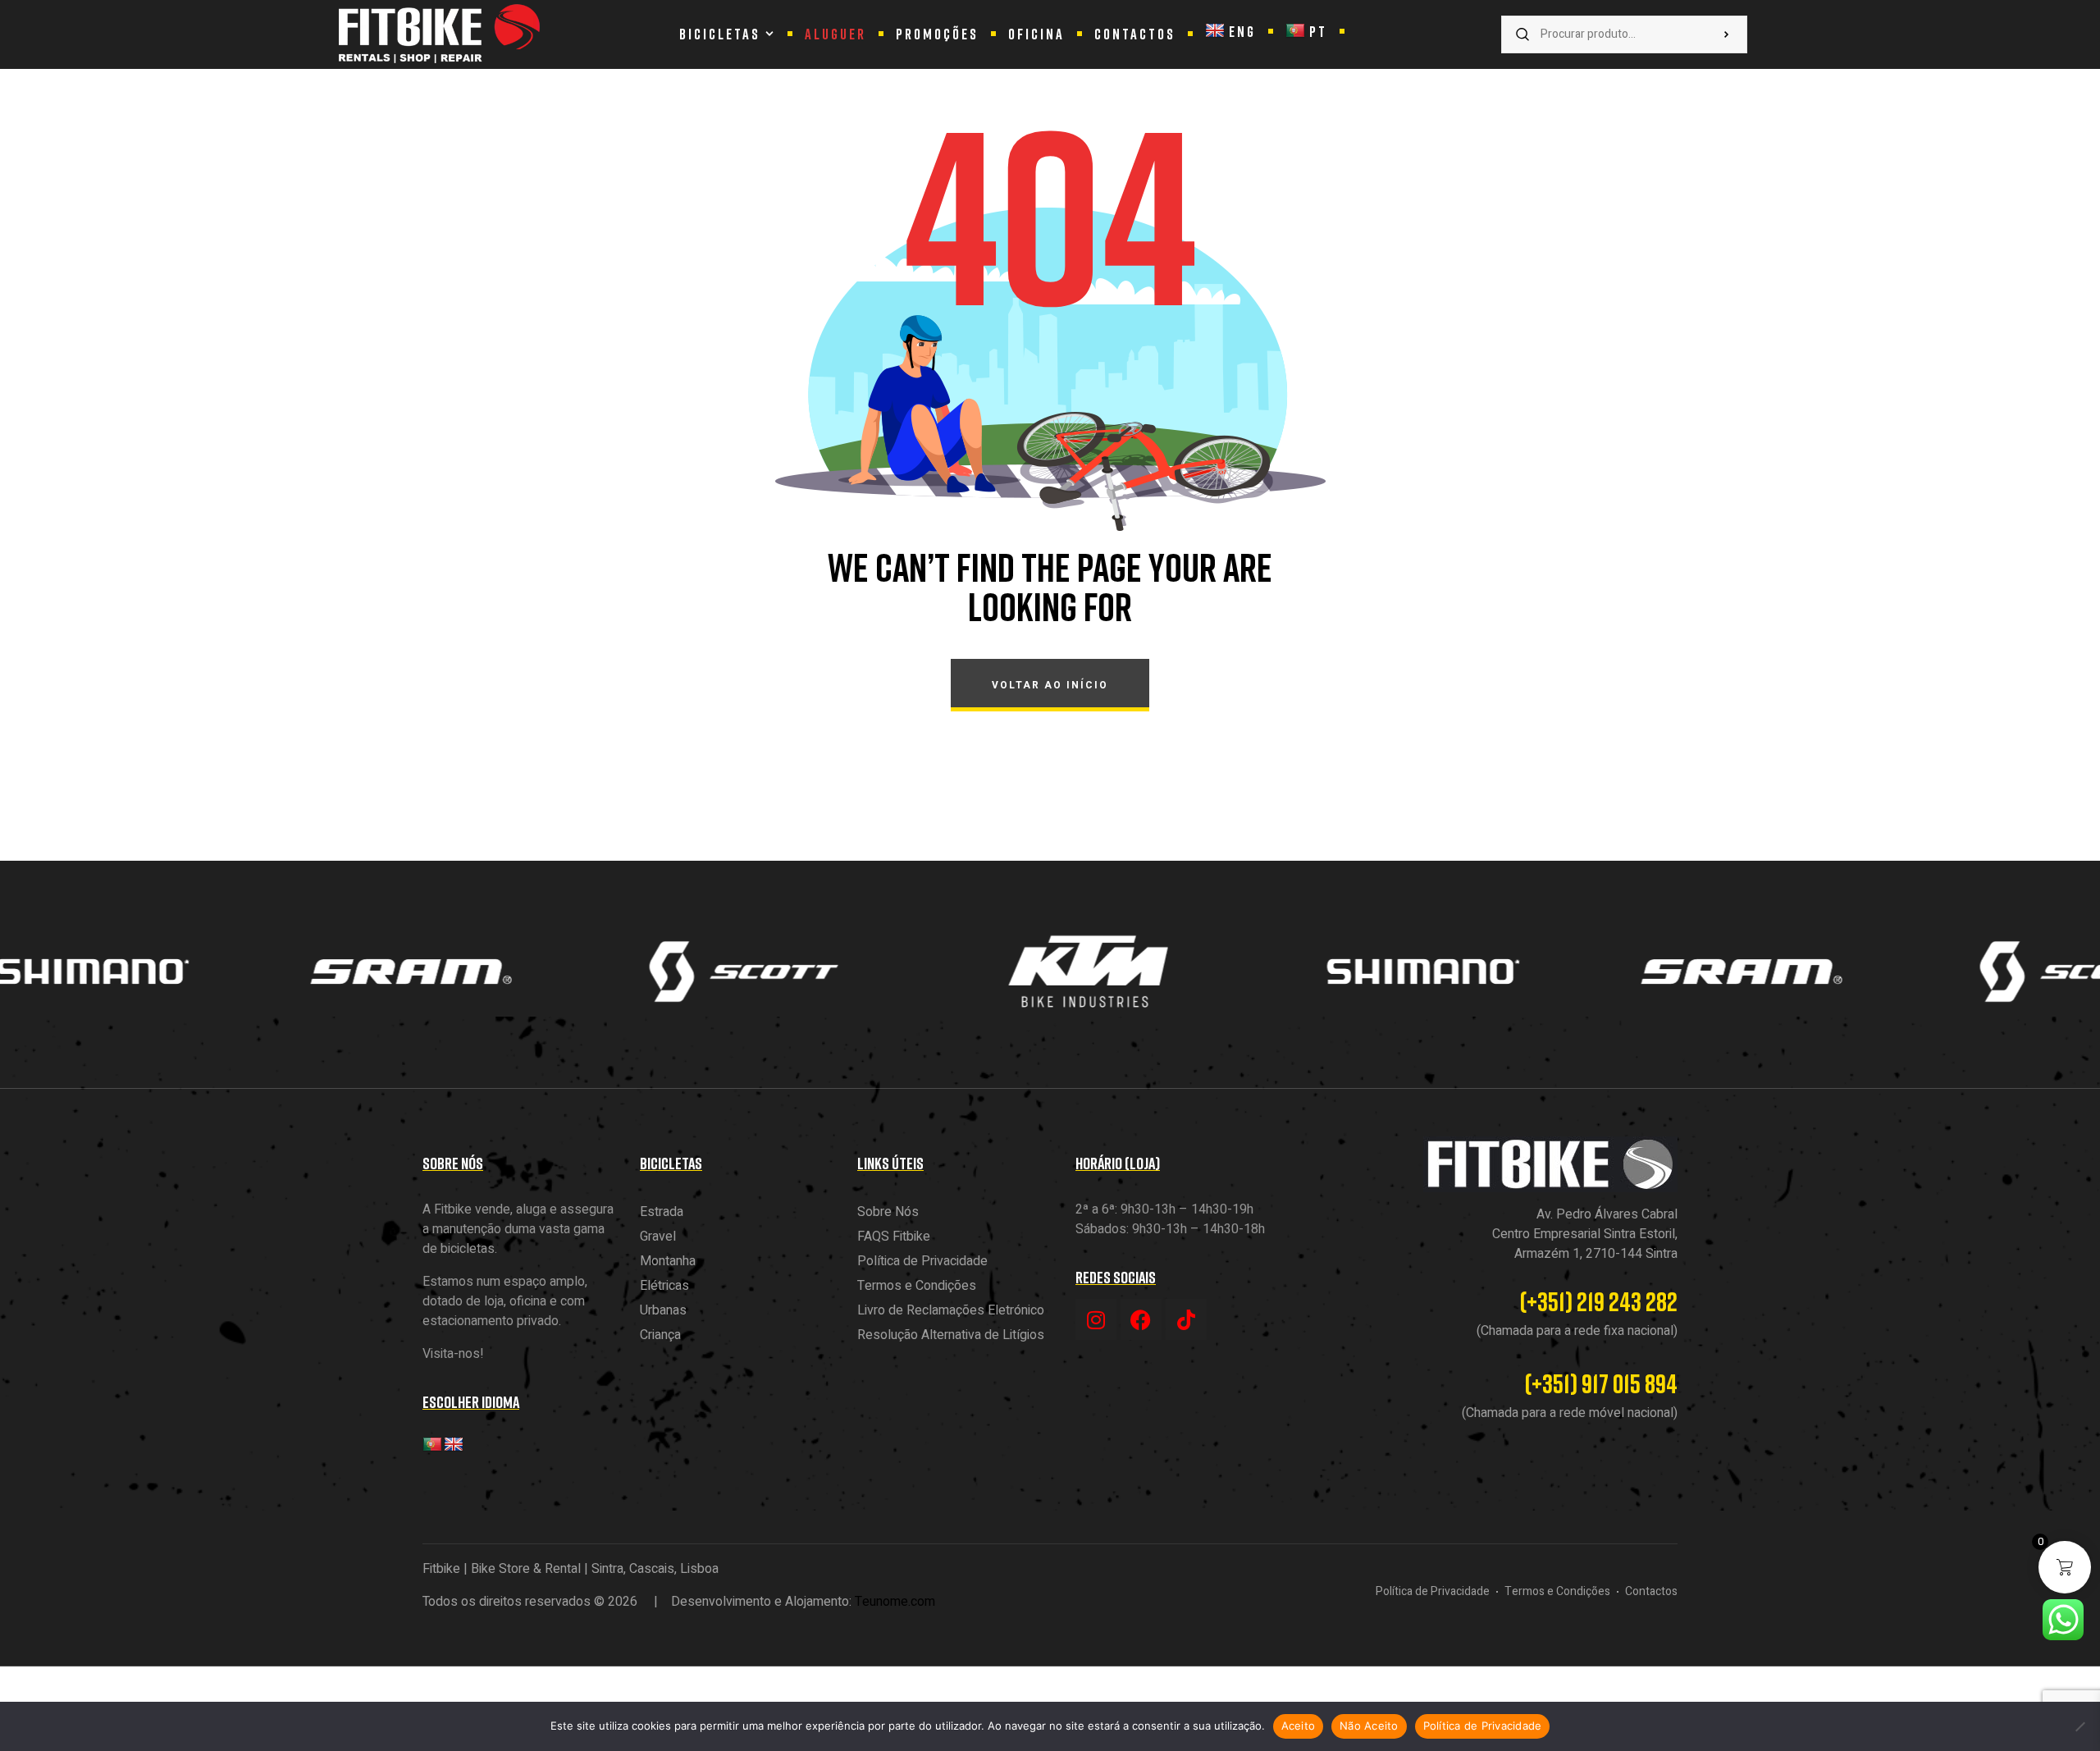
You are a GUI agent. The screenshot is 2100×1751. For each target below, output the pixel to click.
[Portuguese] (432, 1445)
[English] (454, 1445)
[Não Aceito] (2079, 1726)
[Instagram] (1096, 1319)
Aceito (1299, 1726)
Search (1727, 34)
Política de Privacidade (1483, 1726)
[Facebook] (1141, 1319)
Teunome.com (895, 1602)
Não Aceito (1369, 1726)
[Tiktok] (1186, 1319)
